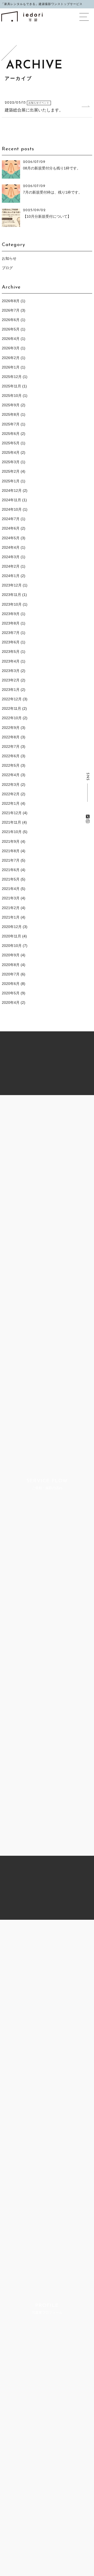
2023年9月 (11, 614)
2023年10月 (12, 604)
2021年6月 (11, 870)
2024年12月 (12, 490)
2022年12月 (12, 699)
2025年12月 (12, 377)
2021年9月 (11, 841)
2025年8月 (11, 414)
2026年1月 (11, 367)
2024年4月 (11, 547)
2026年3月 (11, 348)
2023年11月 (11, 595)
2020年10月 (12, 946)
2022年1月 (11, 803)
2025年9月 (11, 405)
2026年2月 (11, 358)
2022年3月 (11, 785)
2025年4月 (11, 452)
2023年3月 (11, 671)
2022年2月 (11, 794)
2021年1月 (11, 917)
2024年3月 (11, 557)
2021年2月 (11, 908)
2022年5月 (11, 765)
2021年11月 (11, 822)
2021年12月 (12, 813)
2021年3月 (11, 898)
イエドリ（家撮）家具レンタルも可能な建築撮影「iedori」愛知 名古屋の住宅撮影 (22, 16)
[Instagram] (88, 821)
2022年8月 (11, 737)
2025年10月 (12, 396)
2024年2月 (11, 566)
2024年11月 (11, 500)
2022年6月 (11, 756)
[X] (88, 817)
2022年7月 (11, 746)
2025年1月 (11, 481)
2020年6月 (11, 984)
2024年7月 (11, 519)
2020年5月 (11, 993)
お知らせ (9, 258)
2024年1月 (11, 576)
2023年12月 (12, 585)
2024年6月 (11, 528)
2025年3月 (11, 462)
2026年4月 (11, 339)
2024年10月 (12, 509)
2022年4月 (11, 775)
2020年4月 (11, 1002)
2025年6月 (11, 434)
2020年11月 (11, 936)
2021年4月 (11, 889)
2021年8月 (11, 851)
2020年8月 (11, 965)
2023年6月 (11, 642)
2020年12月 (12, 927)
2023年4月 (11, 661)
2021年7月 (11, 860)
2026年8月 (11, 301)
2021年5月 (11, 879)
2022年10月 (12, 718)
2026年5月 (11, 329)
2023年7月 (11, 633)
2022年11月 (11, 708)
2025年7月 (11, 424)
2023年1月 (11, 690)
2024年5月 (11, 538)
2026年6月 (11, 320)
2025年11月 (11, 386)
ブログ (7, 268)
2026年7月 (11, 310)
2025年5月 (11, 443)
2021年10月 (12, 832)
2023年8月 (11, 623)
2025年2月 (11, 471)
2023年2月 (11, 680)
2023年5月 (11, 652)
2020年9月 (11, 955)
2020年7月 (11, 974)
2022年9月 (11, 728)
